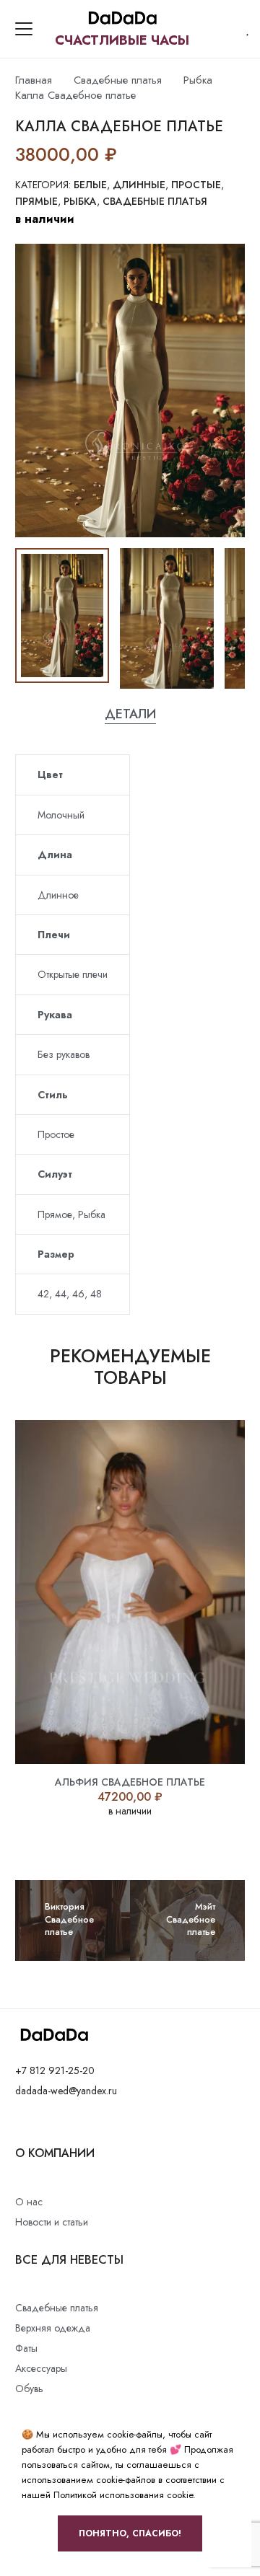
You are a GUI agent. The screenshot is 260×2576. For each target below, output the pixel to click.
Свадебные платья (118, 80)
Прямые (36, 201)
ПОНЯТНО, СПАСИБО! (130, 2533)
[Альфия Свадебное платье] (130, 1592)
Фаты (26, 2348)
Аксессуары (41, 2368)
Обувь (29, 2388)
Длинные (139, 185)
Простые (196, 185)
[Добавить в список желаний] (130, 154)
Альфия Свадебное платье (130, 1782)
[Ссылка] (248, 29)
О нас (29, 2202)
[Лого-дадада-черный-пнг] (122, 19)
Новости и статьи (52, 2222)
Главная (34, 80)
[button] (24, 29)
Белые (90, 185)
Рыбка (198, 80)
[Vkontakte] (19, 2124)
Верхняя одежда (53, 2328)
